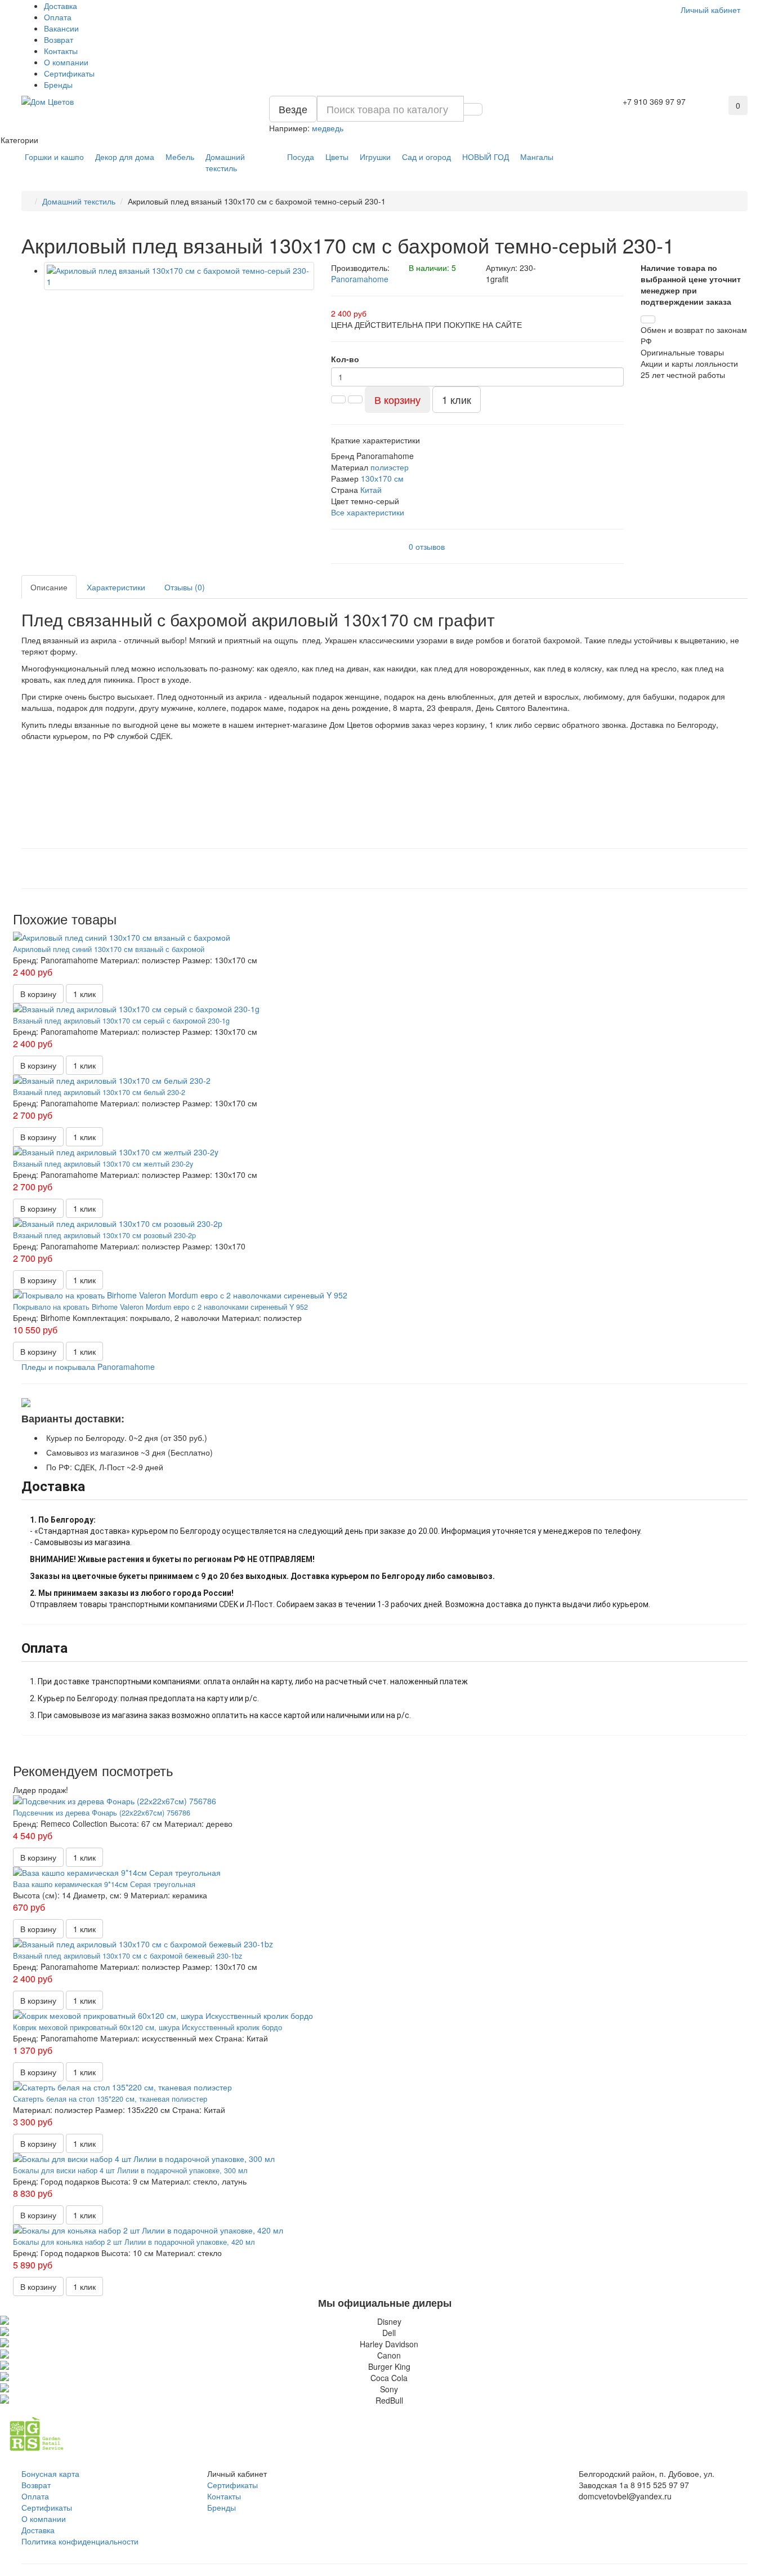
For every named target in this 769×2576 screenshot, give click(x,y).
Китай (371, 490)
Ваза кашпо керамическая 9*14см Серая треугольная (104, 1884)
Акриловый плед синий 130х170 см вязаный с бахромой (109, 949)
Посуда (301, 157)
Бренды (58, 84)
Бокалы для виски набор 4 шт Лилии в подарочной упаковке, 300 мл (130, 2170)
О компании (66, 62)
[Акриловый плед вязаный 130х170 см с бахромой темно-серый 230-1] (179, 276)
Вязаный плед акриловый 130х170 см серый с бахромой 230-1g (121, 1021)
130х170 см (382, 478)
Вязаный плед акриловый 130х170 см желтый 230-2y (103, 1164)
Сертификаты (69, 73)
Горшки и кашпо (54, 157)
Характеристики (116, 587)
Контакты (61, 51)
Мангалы (537, 157)
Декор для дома (125, 157)
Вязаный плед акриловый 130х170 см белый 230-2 (99, 1092)
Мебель (180, 157)
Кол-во (345, 359)
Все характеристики (368, 512)
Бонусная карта (50, 2473)
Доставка (61, 6)
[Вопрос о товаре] (648, 319)
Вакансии (61, 28)
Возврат (59, 39)
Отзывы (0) (185, 587)
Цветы (337, 157)
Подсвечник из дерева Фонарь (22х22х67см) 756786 (102, 1813)
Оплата (58, 17)
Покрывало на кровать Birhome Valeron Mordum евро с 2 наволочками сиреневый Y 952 (160, 1307)
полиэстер (390, 467)
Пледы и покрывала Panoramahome (88, 1367)
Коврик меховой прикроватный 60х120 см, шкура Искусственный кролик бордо (147, 2027)
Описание (49, 587)
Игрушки (375, 157)
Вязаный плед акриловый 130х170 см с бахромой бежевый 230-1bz (128, 1956)
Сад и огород (426, 157)
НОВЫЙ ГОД (486, 157)
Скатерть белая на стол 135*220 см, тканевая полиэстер (110, 2099)
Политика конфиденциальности (80, 2541)
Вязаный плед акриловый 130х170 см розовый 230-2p (104, 1235)
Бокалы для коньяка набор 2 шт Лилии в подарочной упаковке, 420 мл (134, 2242)
